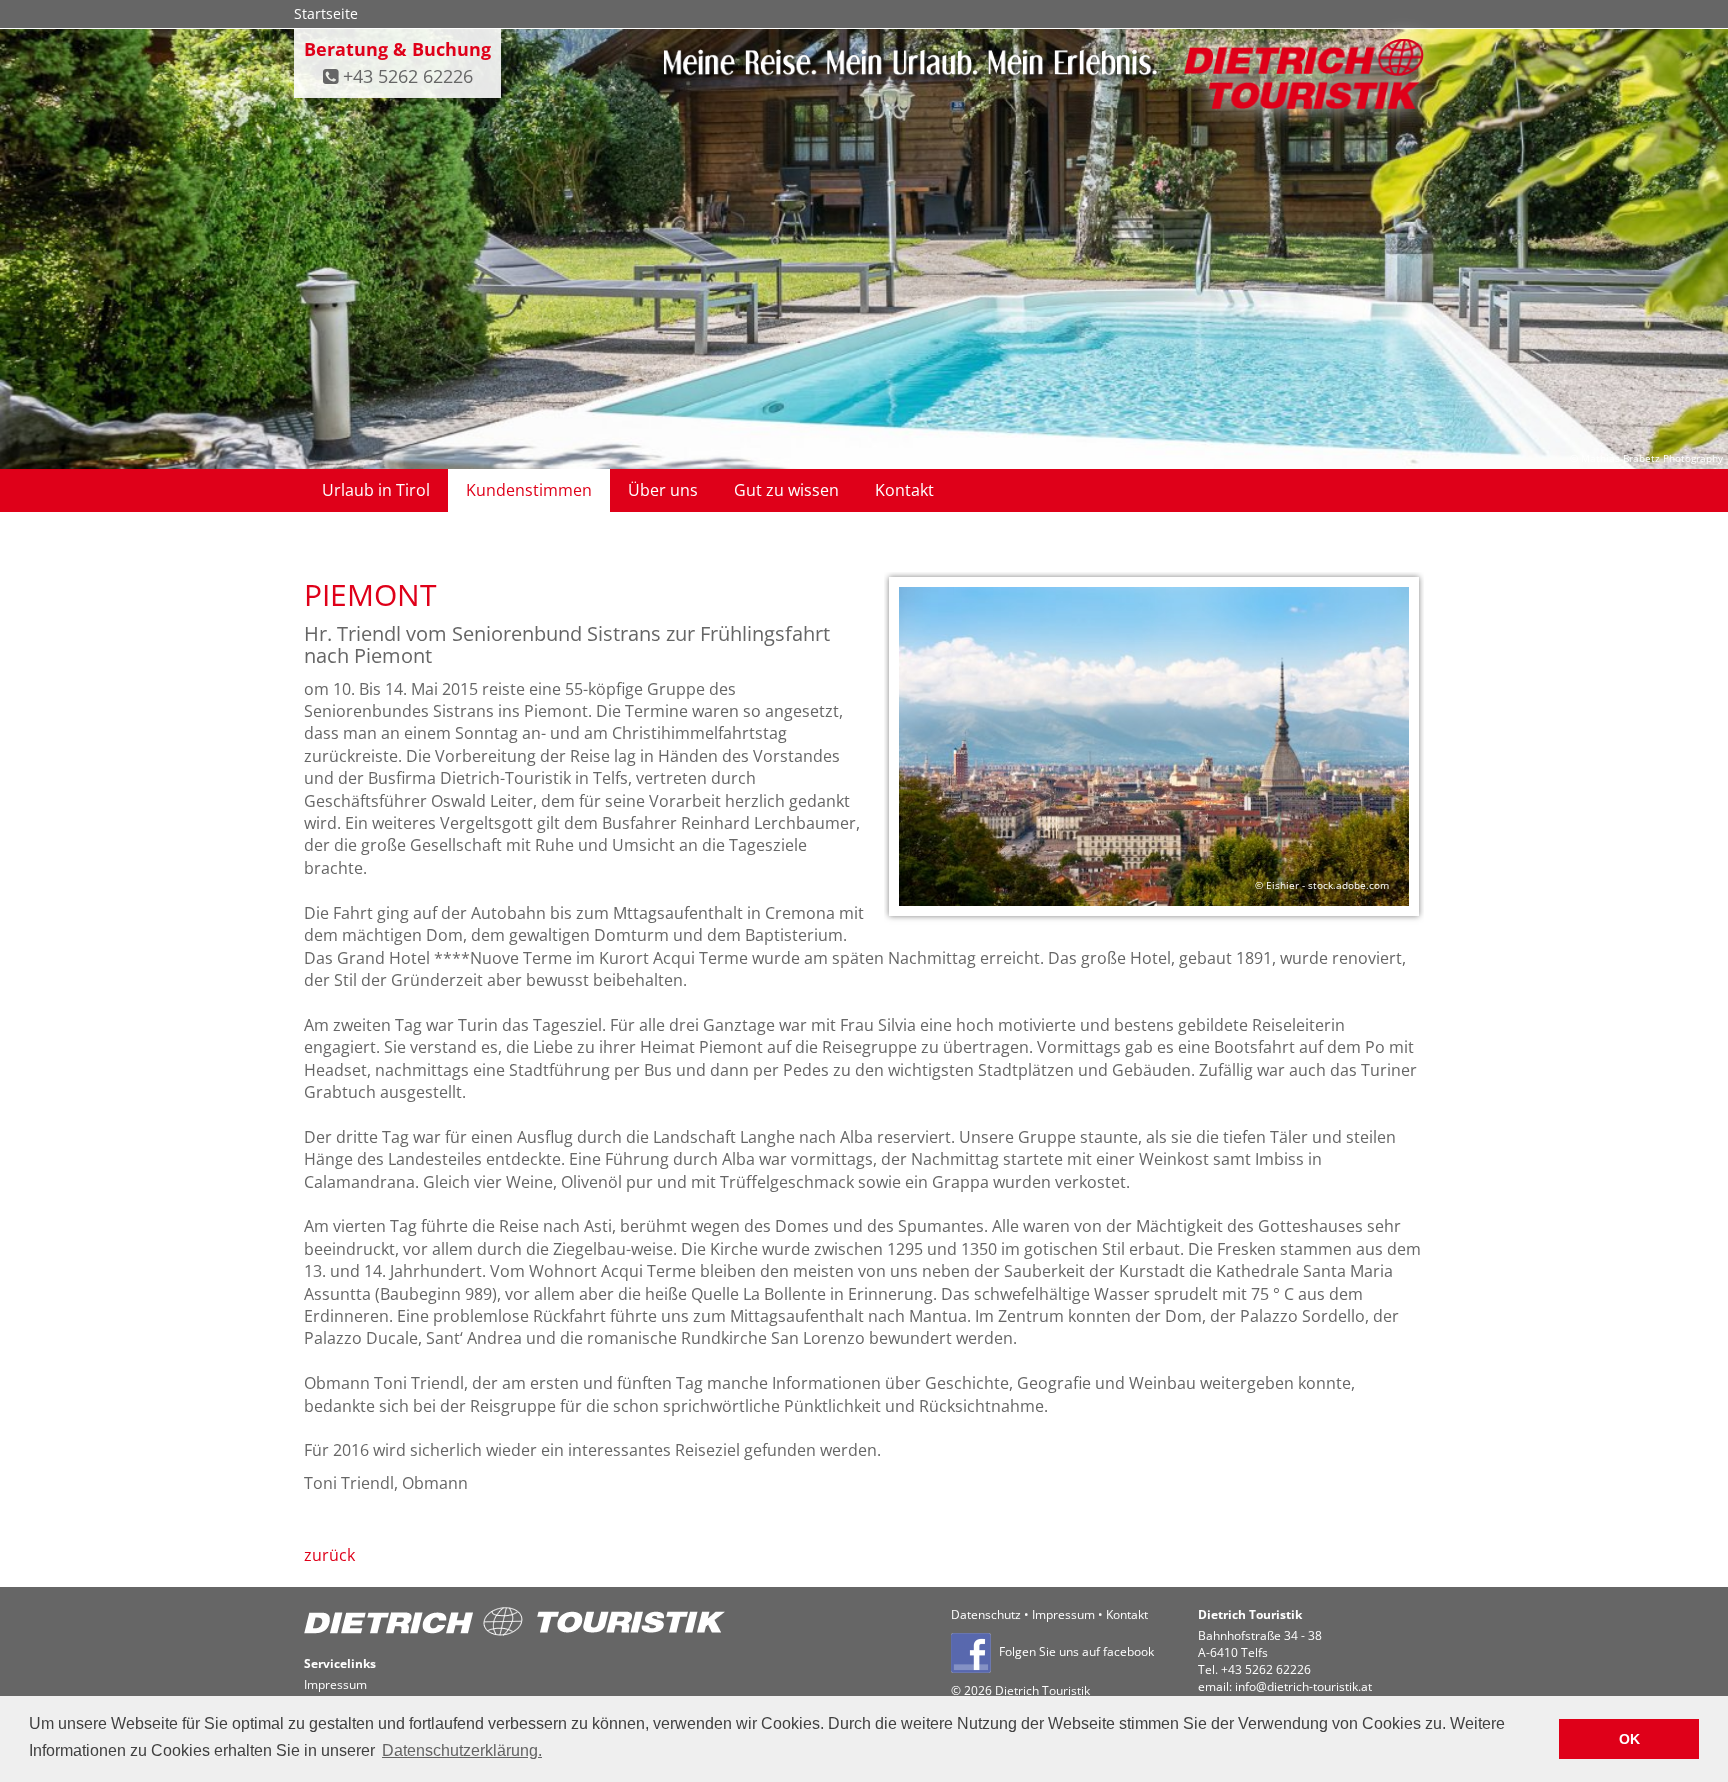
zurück (329, 1555)
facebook (1128, 1652)
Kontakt (904, 490)
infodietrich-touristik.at (1303, 1686)
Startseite (326, 13)
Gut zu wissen (786, 490)
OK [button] (1629, 1739)
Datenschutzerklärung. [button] (462, 1750)
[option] (1154, 749)
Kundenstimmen (529, 490)
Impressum (1063, 1614)
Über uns (663, 490)
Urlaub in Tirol (376, 490)
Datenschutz (986, 1614)
